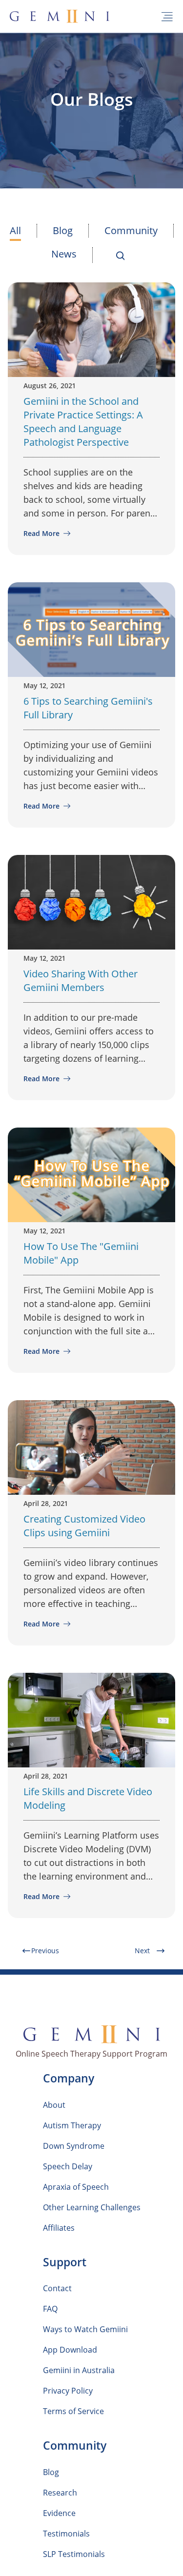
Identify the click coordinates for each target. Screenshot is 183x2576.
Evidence (59, 2513)
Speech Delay (68, 2166)
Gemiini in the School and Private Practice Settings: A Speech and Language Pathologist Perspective (83, 422)
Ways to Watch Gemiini (85, 2329)
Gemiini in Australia (79, 2370)
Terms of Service (73, 2411)
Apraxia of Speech (76, 2187)
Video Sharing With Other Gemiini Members (81, 981)
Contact (57, 2288)
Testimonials (66, 2534)
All (15, 230)
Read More (42, 533)
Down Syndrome (74, 2146)
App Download (70, 2350)
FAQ (50, 2309)
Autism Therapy (72, 2125)
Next (142, 1951)
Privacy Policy (68, 2391)
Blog (63, 230)
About (54, 2105)
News (64, 254)
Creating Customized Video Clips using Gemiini (84, 1526)
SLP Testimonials (74, 2554)
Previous (45, 1951)
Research (60, 2493)
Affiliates (59, 2228)
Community (131, 230)
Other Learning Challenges (92, 2207)
